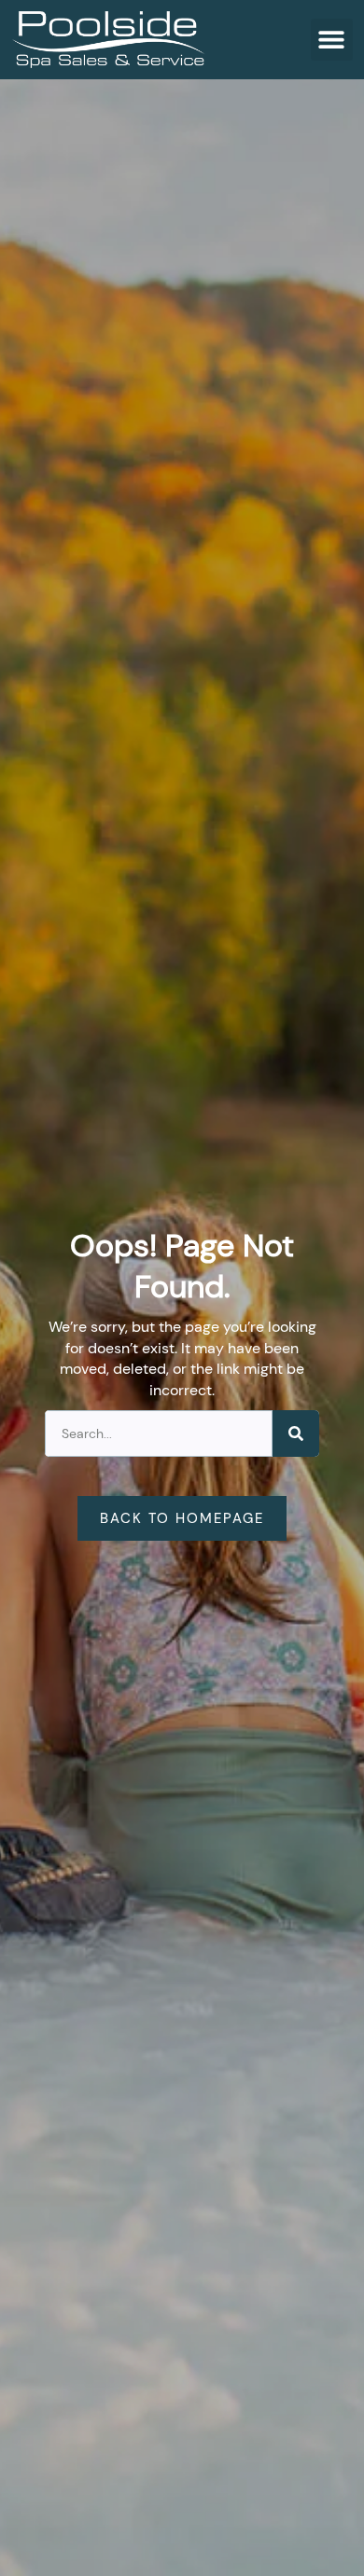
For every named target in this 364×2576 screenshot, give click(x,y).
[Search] (296, 1433)
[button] (332, 40)
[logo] (108, 40)
